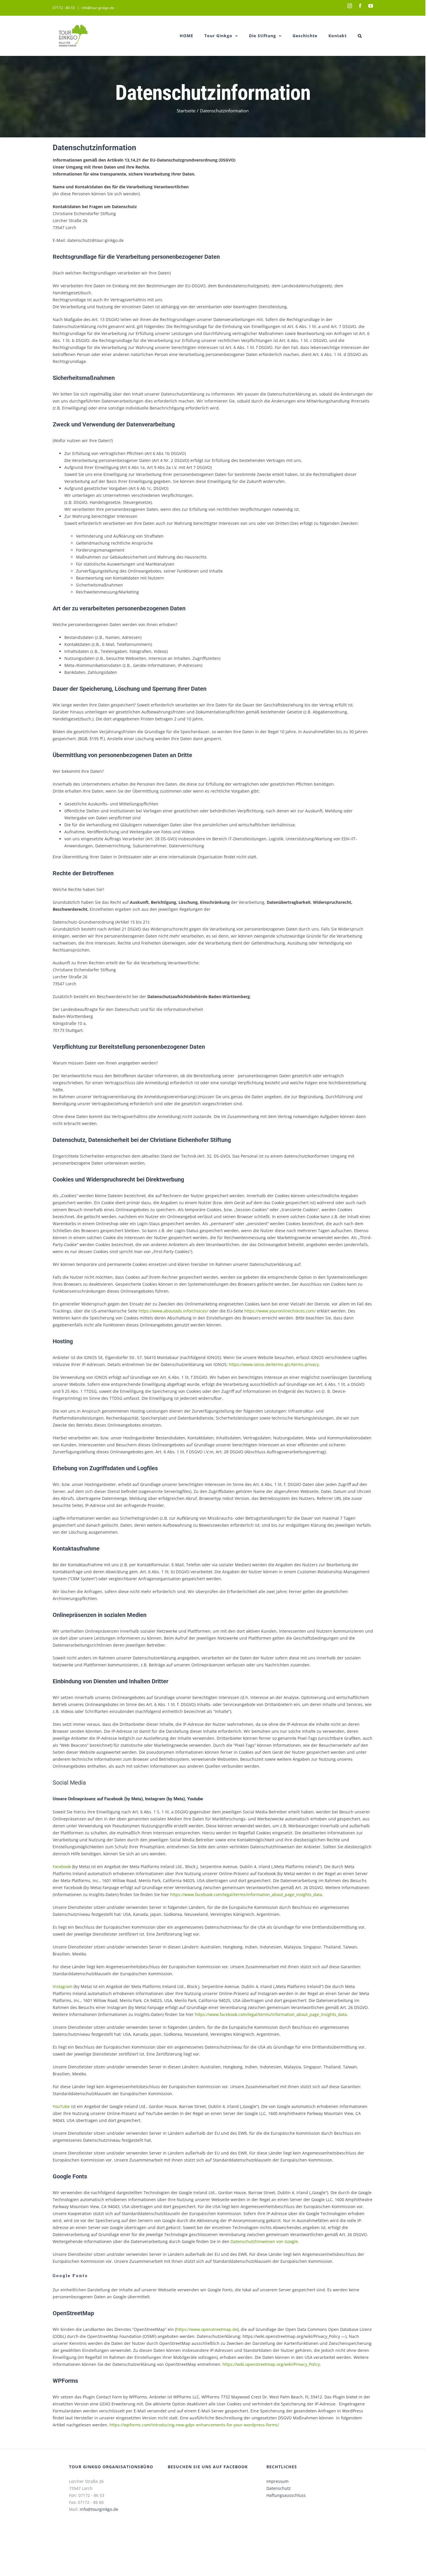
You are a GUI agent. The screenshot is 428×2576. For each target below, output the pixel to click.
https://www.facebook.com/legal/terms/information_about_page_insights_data (246, 1894)
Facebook (62, 1867)
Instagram (63, 1986)
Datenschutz (279, 2488)
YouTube (62, 2106)
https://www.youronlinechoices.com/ (280, 1311)
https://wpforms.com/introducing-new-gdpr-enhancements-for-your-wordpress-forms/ (194, 2425)
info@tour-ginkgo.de (98, 8)
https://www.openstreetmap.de (207, 2329)
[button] (360, 36)
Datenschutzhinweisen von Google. (265, 2241)
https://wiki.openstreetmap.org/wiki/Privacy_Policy (271, 2364)
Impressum (277, 2481)
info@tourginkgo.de (99, 2509)
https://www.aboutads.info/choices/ (173, 1311)
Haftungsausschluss (286, 2495)
